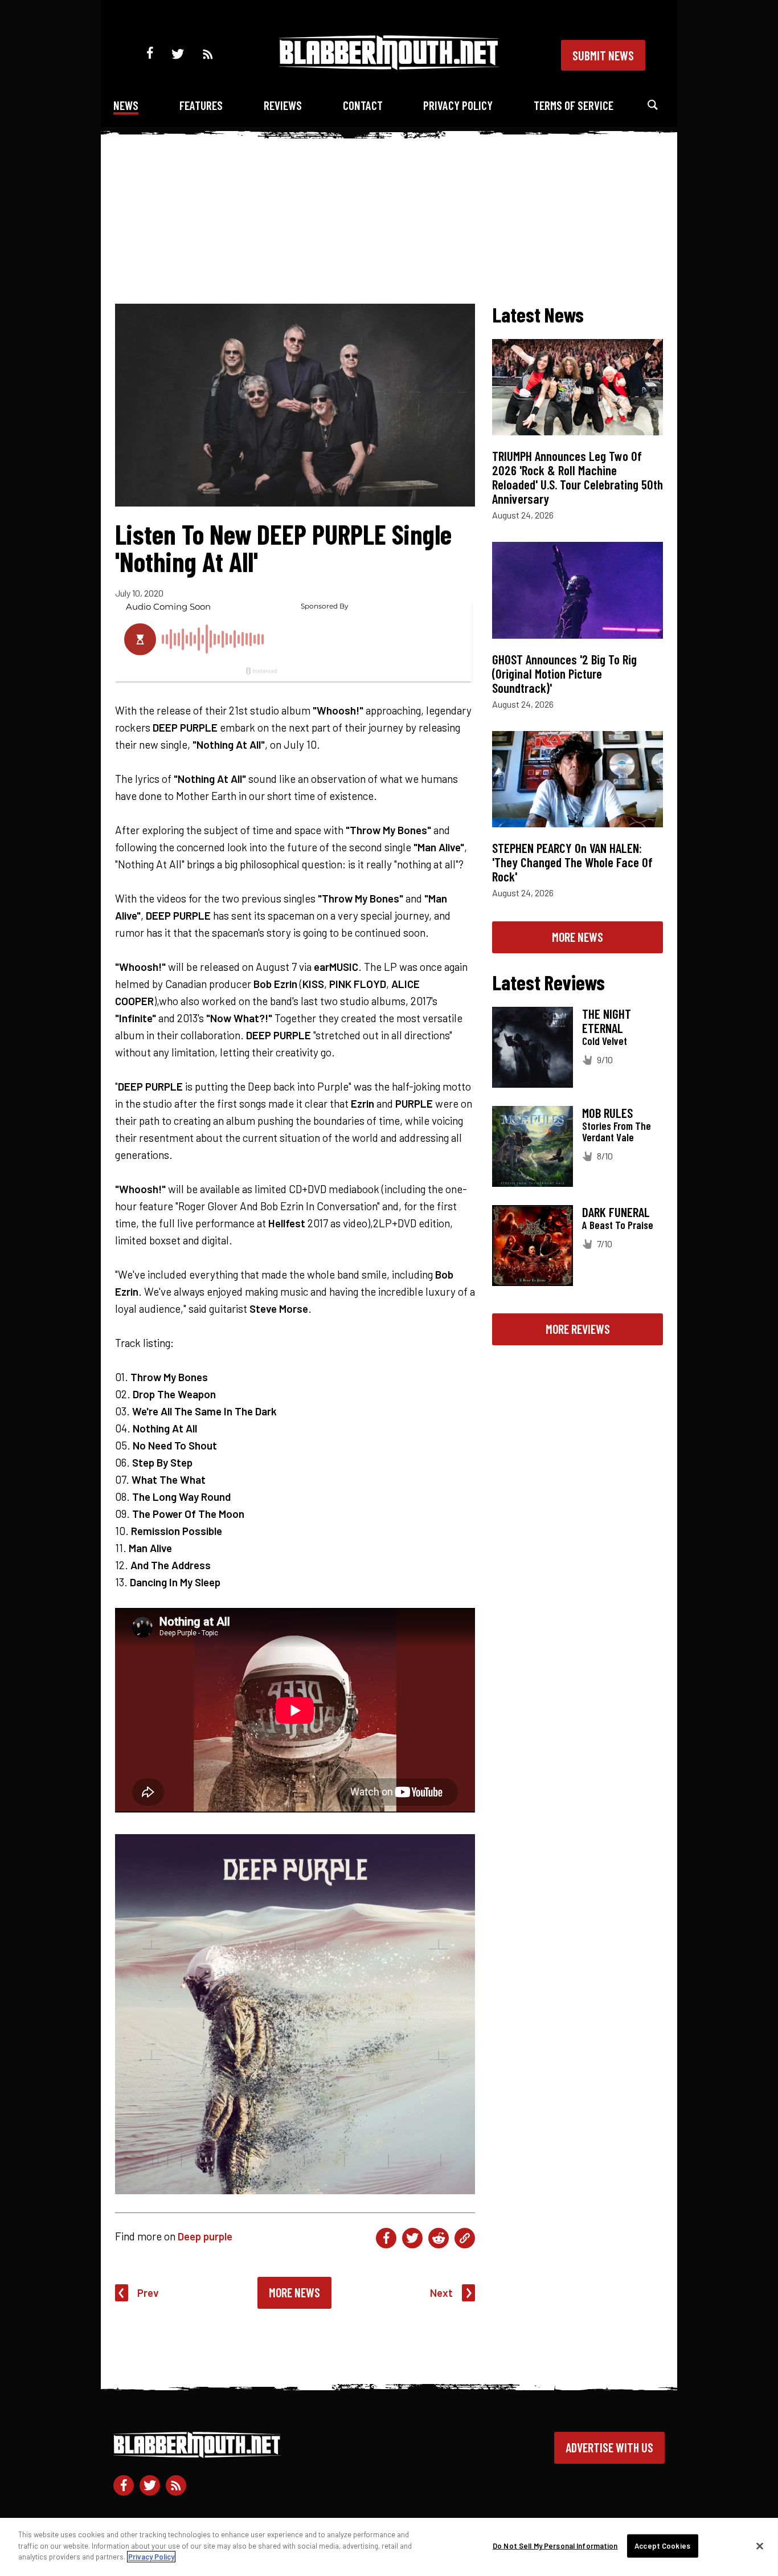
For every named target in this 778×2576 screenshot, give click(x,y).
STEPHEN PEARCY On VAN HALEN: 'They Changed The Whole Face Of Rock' (572, 862)
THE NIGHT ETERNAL (607, 1021)
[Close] (760, 2546)
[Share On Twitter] (412, 2238)
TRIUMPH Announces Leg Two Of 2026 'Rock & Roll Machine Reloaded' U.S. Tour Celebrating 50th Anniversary (578, 477)
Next (441, 2293)
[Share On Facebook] (386, 2238)
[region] (389, 2547)
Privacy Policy (458, 105)
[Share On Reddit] (439, 2238)
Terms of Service (574, 105)
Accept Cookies (662, 2546)
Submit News (603, 55)
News (126, 105)
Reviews (283, 105)
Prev (148, 2293)
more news (578, 937)
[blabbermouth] (389, 66)
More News (294, 2292)
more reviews (578, 1329)
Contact (363, 105)
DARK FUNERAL (616, 1212)
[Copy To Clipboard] (465, 2238)
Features (201, 105)
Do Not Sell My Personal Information (555, 2546)
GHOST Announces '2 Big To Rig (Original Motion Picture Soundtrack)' (564, 673)
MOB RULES (607, 1113)
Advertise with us (609, 2447)
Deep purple (205, 2236)
